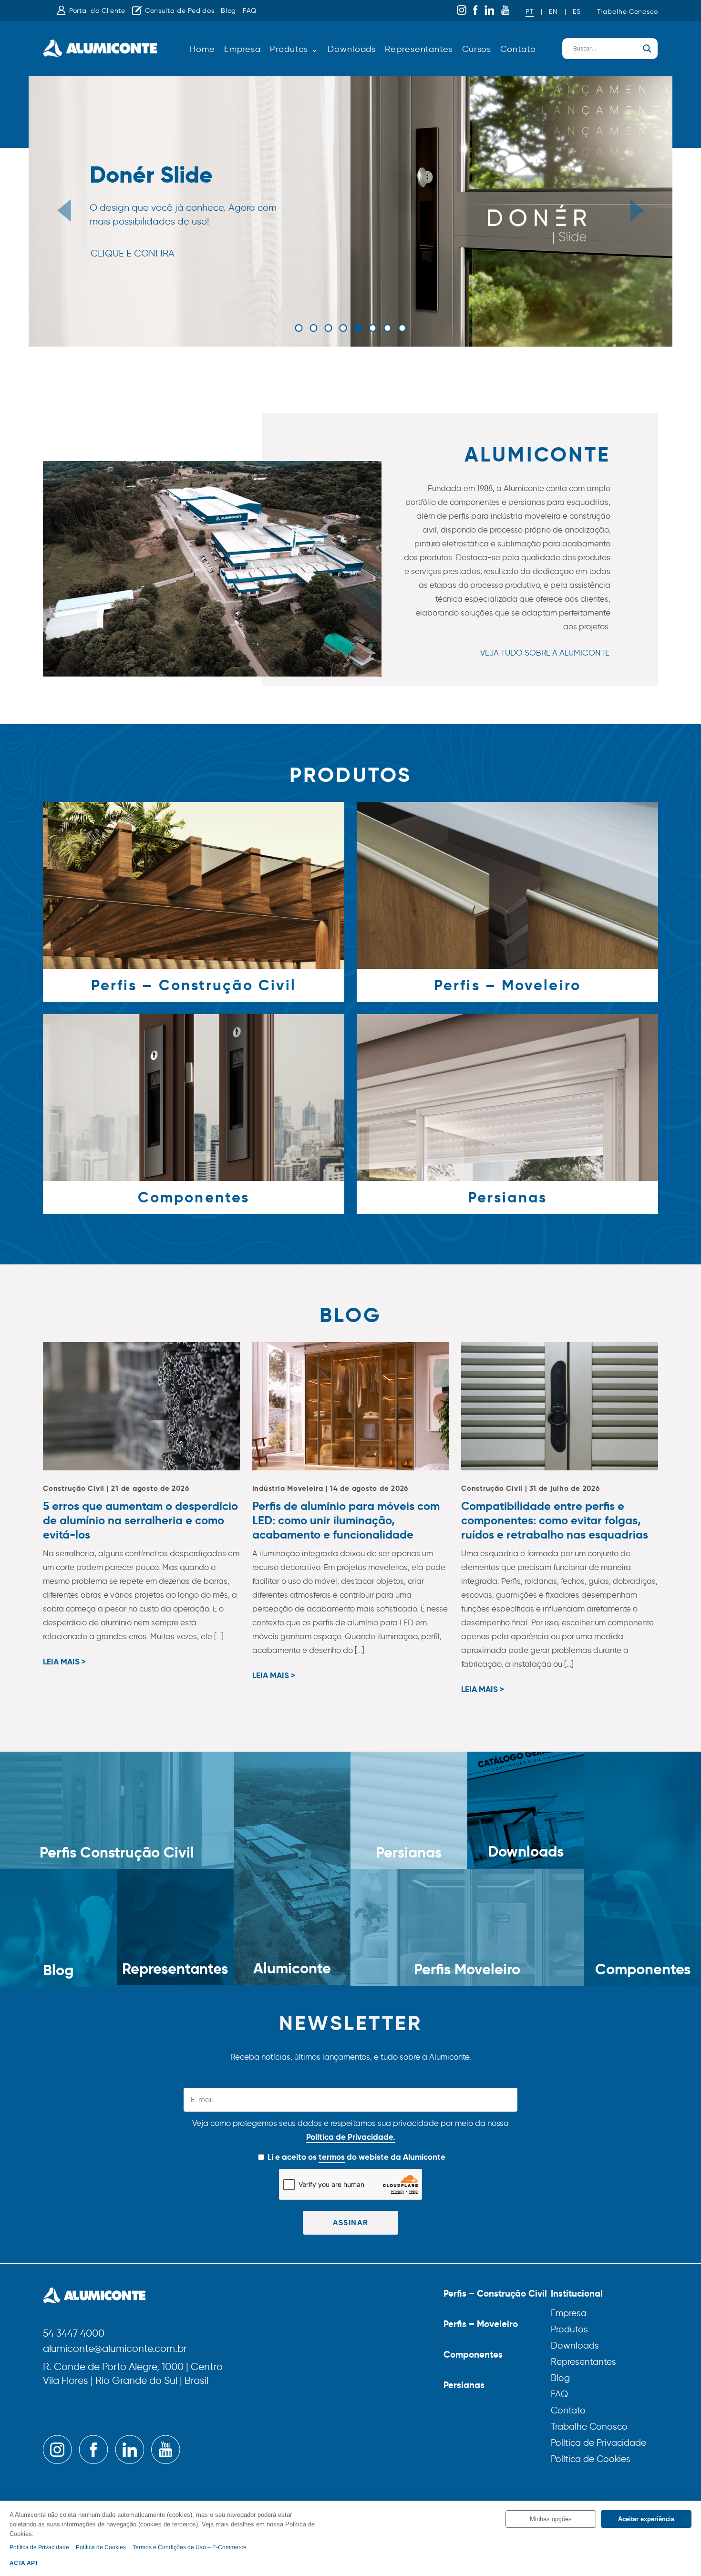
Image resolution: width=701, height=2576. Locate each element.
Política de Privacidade (598, 2443)
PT (530, 12)
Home (202, 49)
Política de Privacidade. (351, 2137)
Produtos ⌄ (294, 49)
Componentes (473, 2354)
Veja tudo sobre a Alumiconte (545, 653)
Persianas (464, 2385)
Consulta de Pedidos (180, 11)
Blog (228, 11)
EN (553, 12)
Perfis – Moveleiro (481, 2324)
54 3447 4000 (74, 2334)
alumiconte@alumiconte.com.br (115, 2349)
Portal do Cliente (97, 11)
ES (577, 12)
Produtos (569, 2329)
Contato (518, 49)
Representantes (419, 49)
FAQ (250, 11)
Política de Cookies (591, 2459)
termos (332, 2157)
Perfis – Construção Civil (495, 2293)
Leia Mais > (64, 1662)
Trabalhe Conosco (628, 12)
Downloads (352, 49)
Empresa (242, 49)
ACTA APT (24, 2563)
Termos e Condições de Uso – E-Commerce (190, 2547)
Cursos (477, 49)
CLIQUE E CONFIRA (133, 253)
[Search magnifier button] (647, 49)
